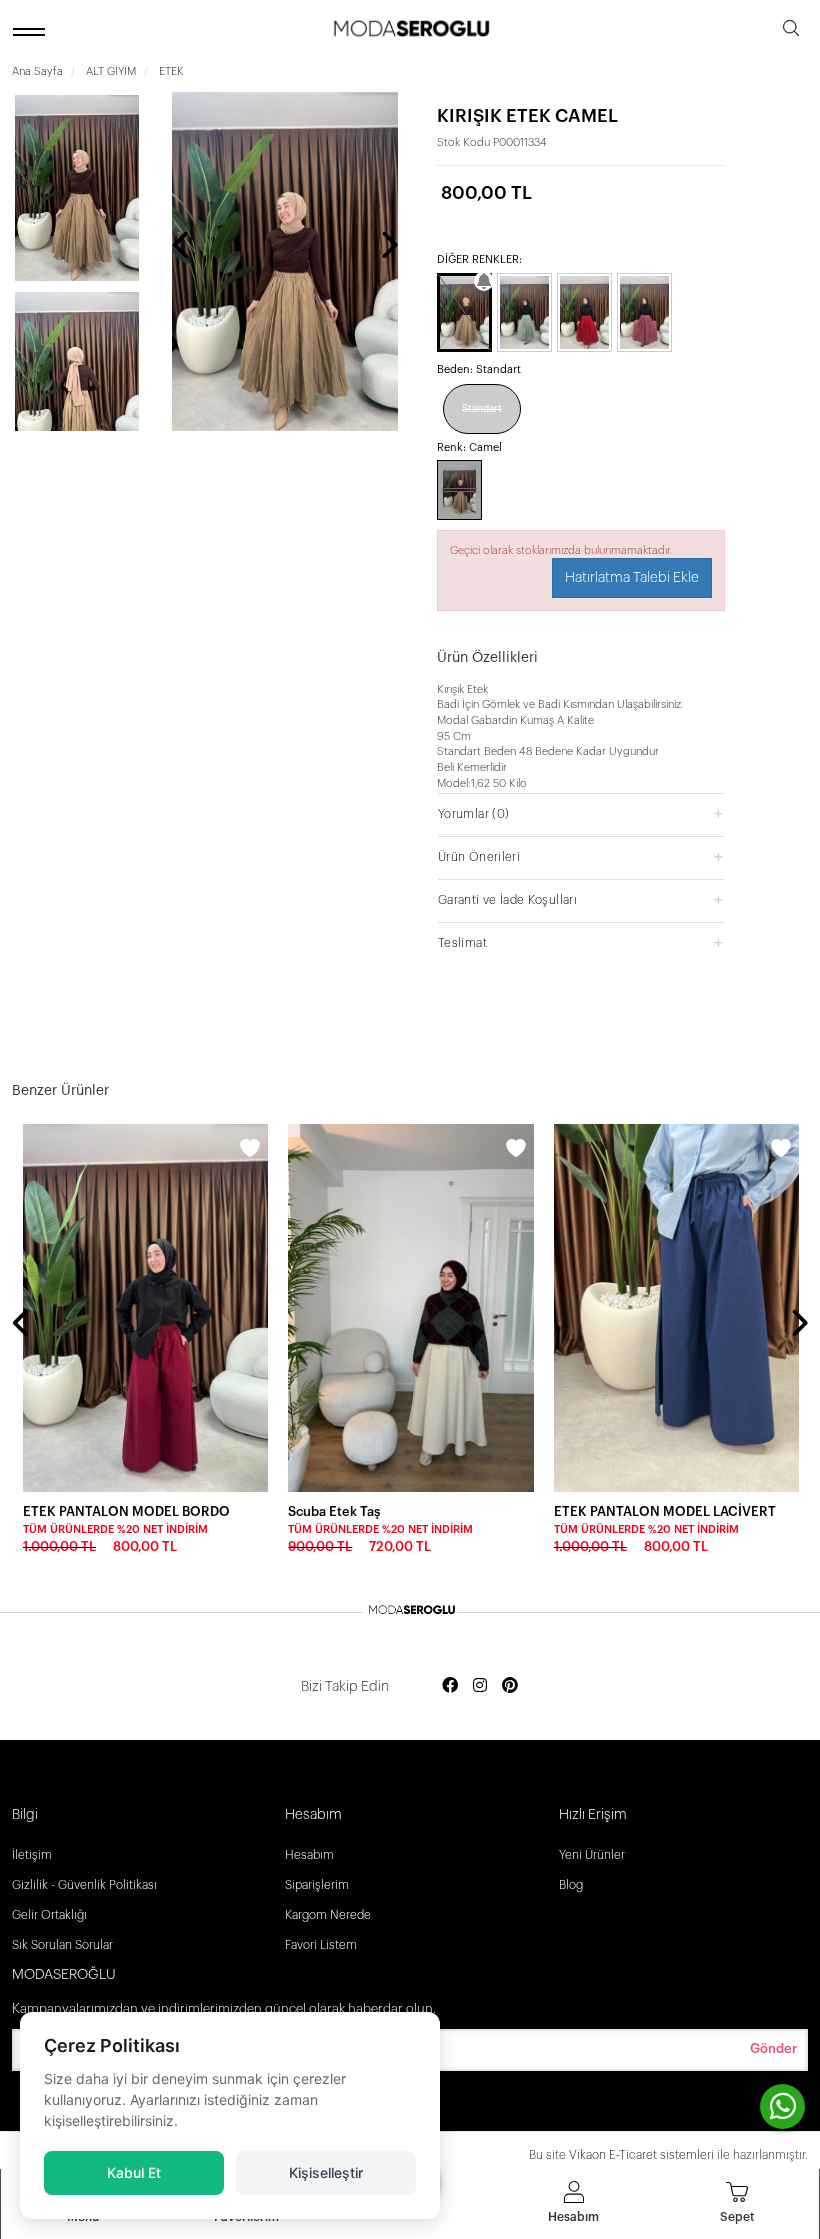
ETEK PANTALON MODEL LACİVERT (665, 1511)
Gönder (773, 2048)
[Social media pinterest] (510, 1686)
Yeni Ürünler (592, 1855)
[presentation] (182, 247)
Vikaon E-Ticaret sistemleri (641, 2155)
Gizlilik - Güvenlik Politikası (84, 1885)
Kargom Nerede (328, 1915)
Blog (571, 1885)
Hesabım (309, 1855)
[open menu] (32, 31)
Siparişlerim (317, 1885)
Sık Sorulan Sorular (62, 1945)
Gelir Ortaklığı (49, 1915)
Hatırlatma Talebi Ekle (632, 578)
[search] (791, 31)
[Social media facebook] (450, 1686)
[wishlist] (250, 1151)
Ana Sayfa (37, 71)
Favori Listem (321, 1945)
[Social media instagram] (480, 1686)
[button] (581, 813)
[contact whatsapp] (782, 2106)
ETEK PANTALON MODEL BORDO (126, 1511)
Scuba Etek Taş (334, 1511)
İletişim (32, 1855)
